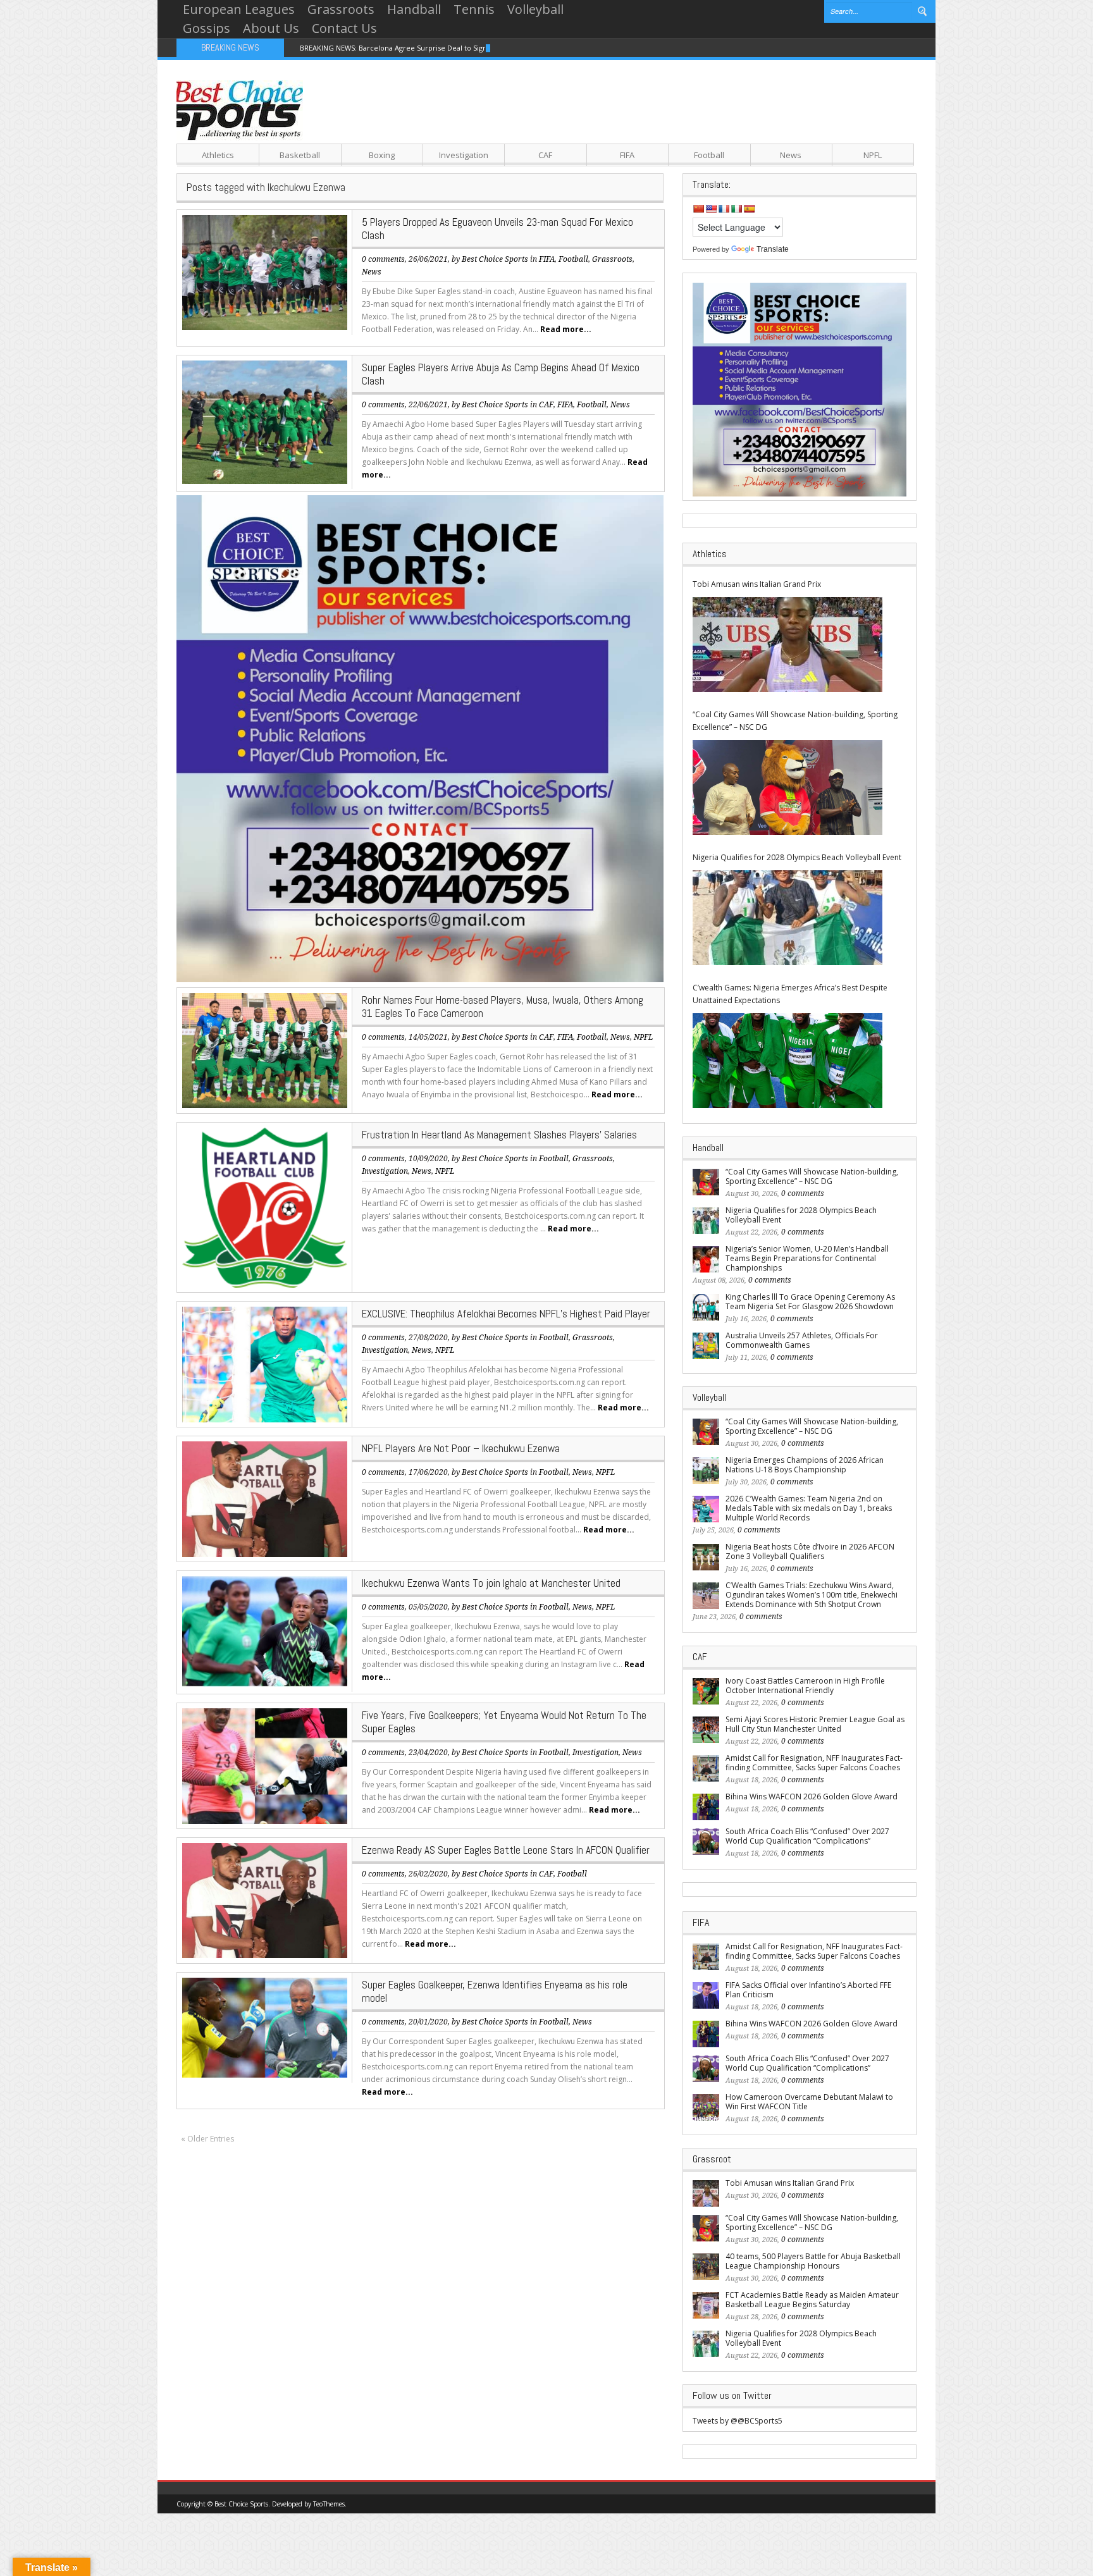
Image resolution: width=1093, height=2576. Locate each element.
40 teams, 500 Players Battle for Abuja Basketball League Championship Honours (813, 2261)
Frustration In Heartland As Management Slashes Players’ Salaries (499, 1135)
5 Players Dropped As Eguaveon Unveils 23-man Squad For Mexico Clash (497, 229)
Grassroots (341, 9)
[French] (724, 209)
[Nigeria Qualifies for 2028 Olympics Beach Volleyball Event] (787, 918)
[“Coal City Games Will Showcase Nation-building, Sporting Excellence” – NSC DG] (787, 787)
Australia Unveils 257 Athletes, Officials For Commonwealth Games (802, 1340)
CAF (545, 155)
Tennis (474, 9)
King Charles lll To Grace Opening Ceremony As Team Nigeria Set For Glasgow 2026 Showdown (810, 1302)
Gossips (207, 28)
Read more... (566, 329)
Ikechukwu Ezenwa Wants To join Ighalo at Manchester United (491, 1583)
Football (709, 155)
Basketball (300, 155)
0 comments (383, 259)
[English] (711, 209)
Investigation (464, 155)
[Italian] (736, 209)
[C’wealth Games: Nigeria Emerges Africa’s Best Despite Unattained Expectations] (787, 1061)
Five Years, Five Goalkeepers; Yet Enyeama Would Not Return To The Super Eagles (504, 1722)
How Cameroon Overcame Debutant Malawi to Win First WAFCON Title (809, 2102)
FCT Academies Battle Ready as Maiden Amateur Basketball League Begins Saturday (812, 2300)
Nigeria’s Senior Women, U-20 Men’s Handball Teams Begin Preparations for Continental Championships (807, 1258)
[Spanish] (749, 209)
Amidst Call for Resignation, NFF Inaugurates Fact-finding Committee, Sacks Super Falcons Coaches (814, 1763)
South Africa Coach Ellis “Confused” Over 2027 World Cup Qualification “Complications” (807, 1836)
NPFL (873, 155)
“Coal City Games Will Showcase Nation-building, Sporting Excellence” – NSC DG (795, 721)
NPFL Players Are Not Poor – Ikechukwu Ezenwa (461, 1448)
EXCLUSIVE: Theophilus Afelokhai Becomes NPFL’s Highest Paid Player (506, 1314)
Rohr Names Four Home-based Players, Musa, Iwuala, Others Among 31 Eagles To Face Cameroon (503, 1007)
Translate (773, 249)
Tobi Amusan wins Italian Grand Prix (757, 584)
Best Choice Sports (495, 259)
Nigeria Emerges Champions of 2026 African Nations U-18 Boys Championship (805, 1465)
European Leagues (239, 9)
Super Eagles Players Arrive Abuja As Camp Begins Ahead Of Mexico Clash (501, 374)
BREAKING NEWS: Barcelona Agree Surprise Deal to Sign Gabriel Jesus (417, 48)
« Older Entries (207, 2139)
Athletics (218, 155)
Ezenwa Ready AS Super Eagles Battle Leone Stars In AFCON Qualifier (506, 1850)
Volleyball (535, 9)
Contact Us (344, 28)
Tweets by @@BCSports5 (738, 2421)
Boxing (382, 155)
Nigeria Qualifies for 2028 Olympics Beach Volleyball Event (797, 857)
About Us (271, 28)
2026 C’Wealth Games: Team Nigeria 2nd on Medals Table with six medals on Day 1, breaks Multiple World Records (809, 1508)
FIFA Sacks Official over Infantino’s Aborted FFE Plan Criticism (808, 1990)
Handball (414, 9)
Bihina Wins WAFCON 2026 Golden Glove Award (812, 1796)
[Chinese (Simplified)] (698, 209)
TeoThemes (329, 2504)
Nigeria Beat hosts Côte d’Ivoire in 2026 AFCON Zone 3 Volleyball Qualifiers (810, 1551)
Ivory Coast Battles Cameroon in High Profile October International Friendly (805, 1685)
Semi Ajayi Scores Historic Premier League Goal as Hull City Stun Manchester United (815, 1724)
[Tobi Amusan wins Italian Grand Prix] (787, 644)
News (791, 155)
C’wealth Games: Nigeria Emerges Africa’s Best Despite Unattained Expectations (790, 994)
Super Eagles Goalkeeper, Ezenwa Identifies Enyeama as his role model (495, 1991)
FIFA (627, 155)
